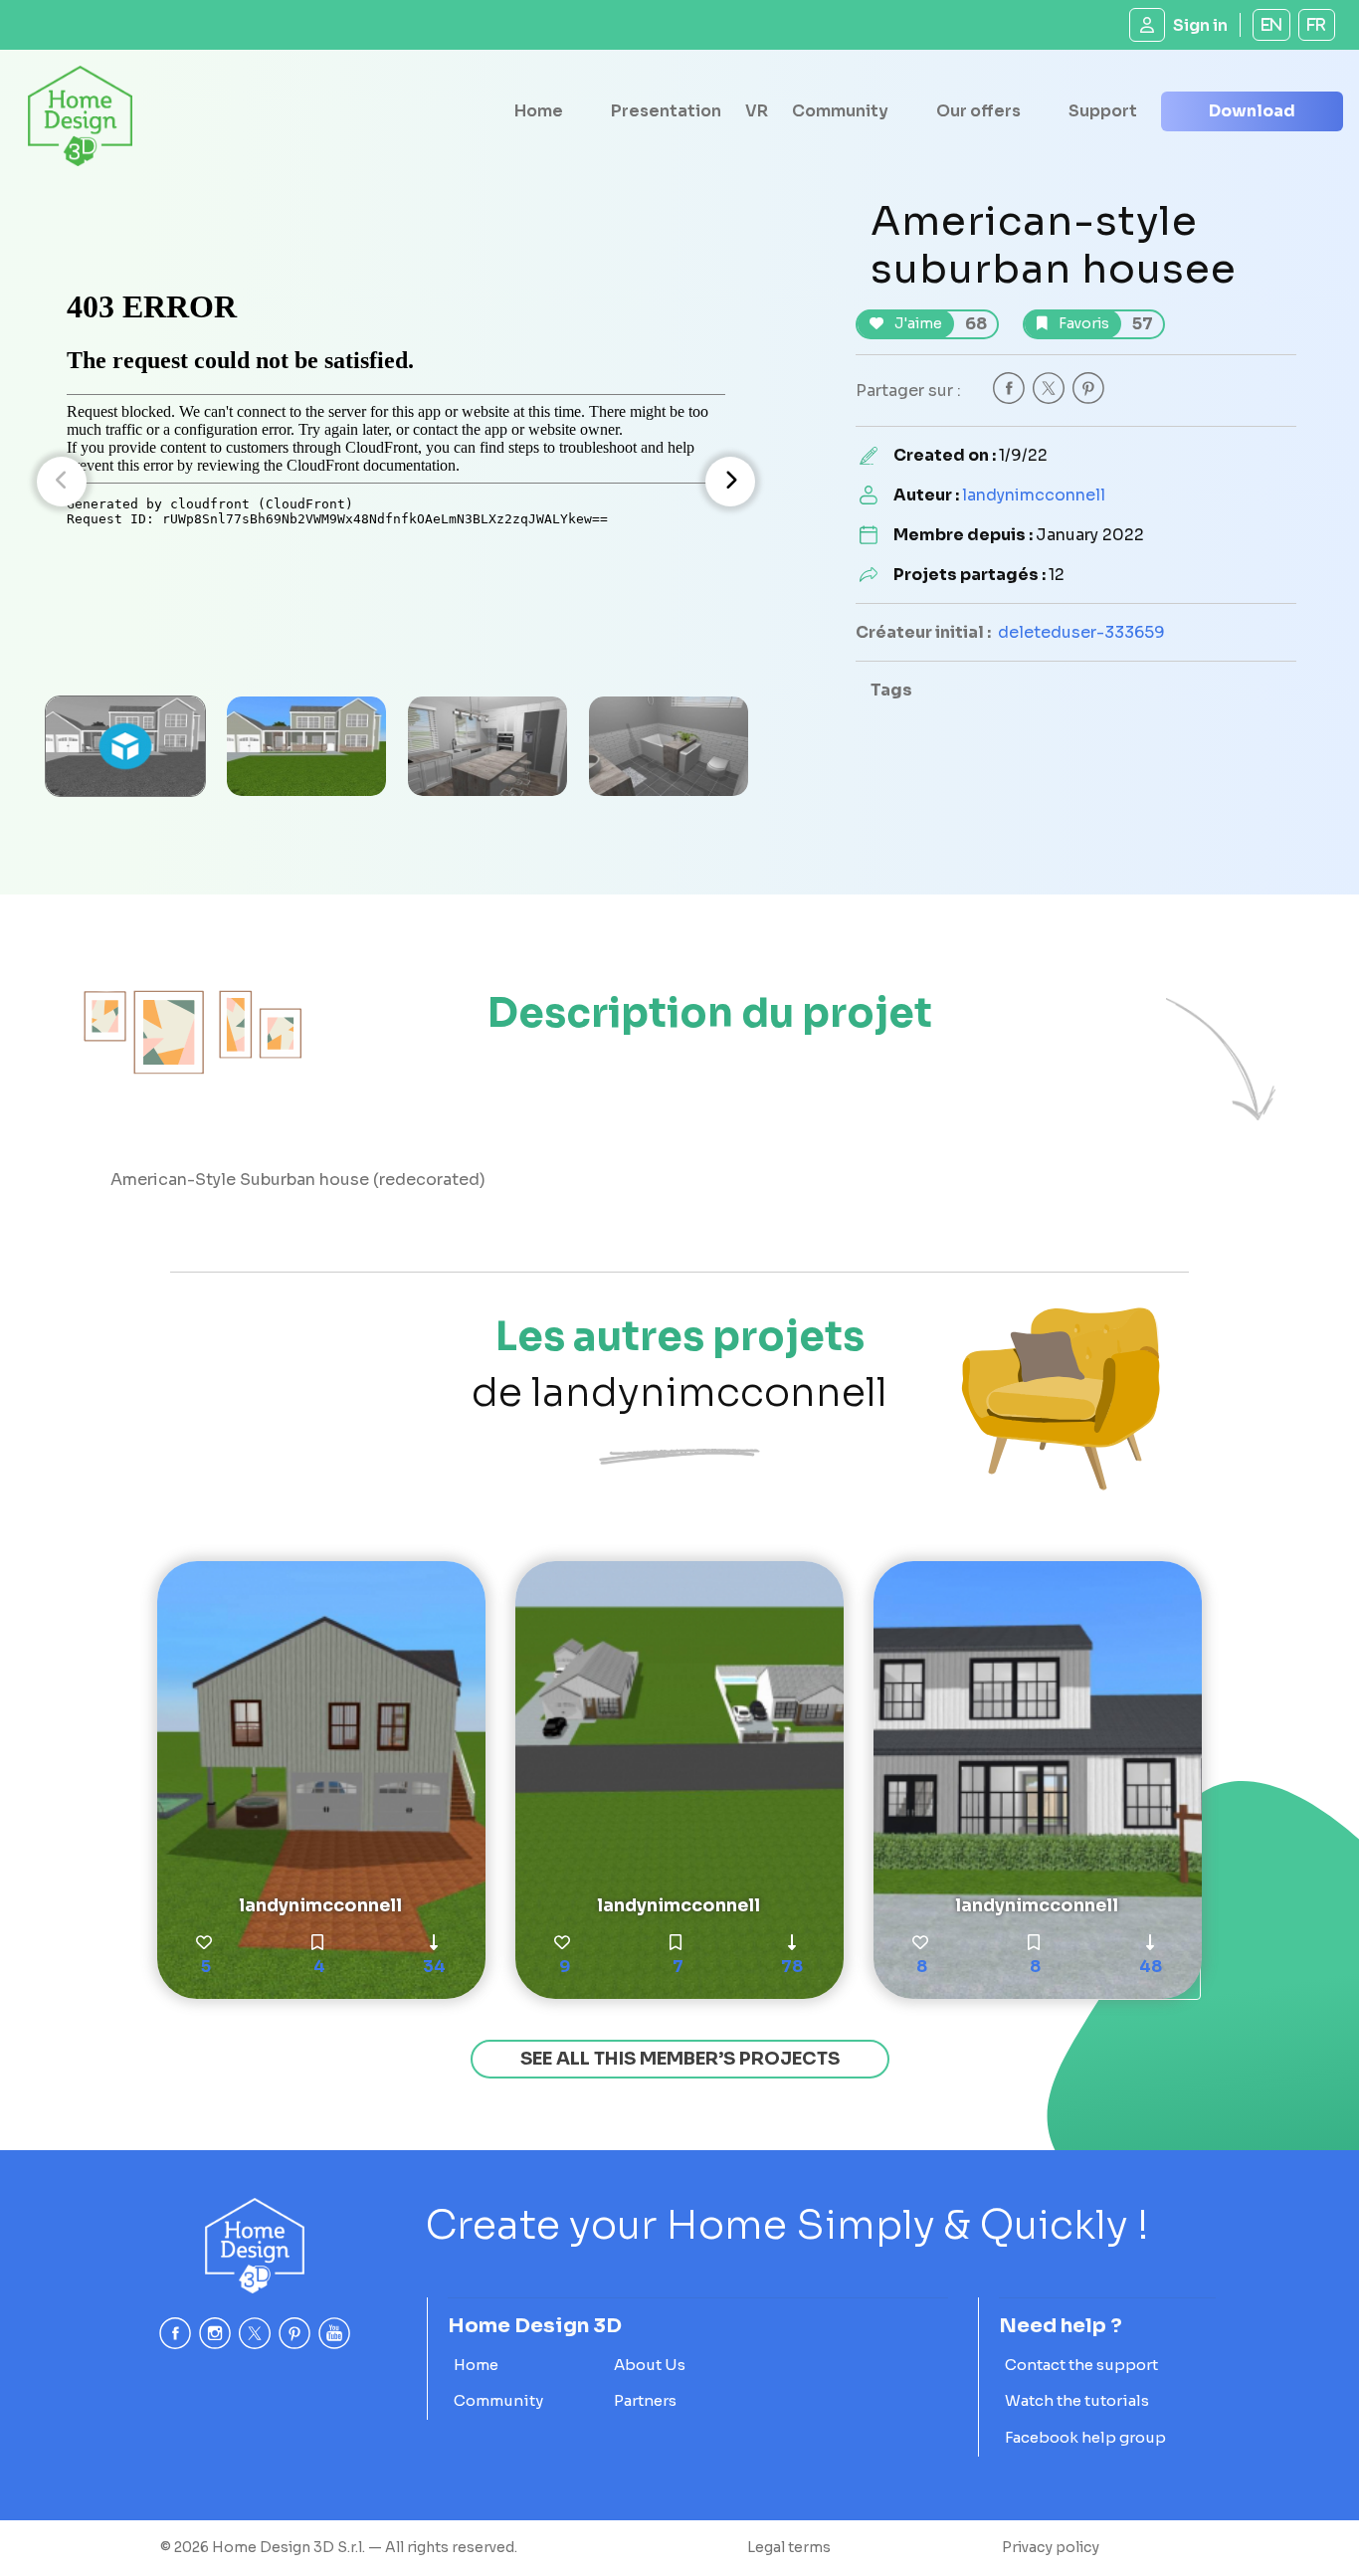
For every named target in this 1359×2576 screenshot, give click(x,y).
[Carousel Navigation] (396, 482)
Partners (645, 2400)
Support (1103, 111)
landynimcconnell (1034, 495)
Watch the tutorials (1077, 2400)
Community (840, 111)
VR (757, 111)
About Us (650, 2365)
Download (1252, 111)
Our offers (978, 111)
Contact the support (1081, 2365)
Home (539, 111)
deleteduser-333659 (1081, 632)
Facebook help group (1085, 2437)
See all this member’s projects (680, 2059)
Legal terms (789, 2547)
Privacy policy (1051, 2547)
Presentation (666, 111)
